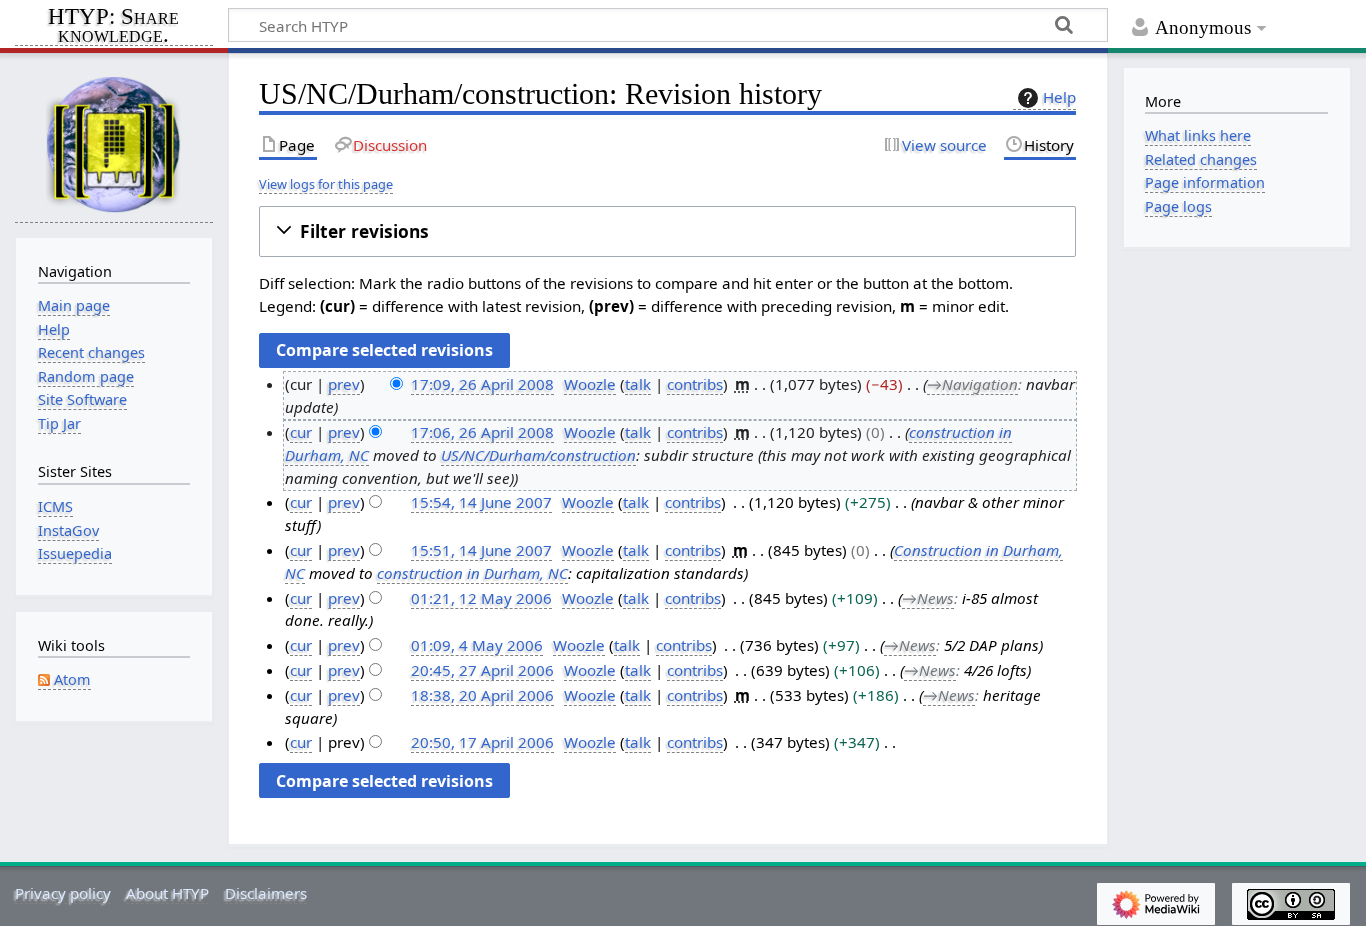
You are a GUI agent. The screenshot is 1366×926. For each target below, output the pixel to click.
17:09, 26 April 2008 (482, 384)
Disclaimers (266, 893)
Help (1059, 97)
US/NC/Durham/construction (538, 455)
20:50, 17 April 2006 (482, 742)
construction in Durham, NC (472, 573)
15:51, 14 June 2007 (481, 550)
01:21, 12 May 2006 (481, 598)
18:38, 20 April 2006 (482, 695)
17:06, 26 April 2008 (482, 432)
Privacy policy (63, 893)
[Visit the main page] (114, 143)
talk (638, 384)
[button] (667, 231)
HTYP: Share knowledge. (113, 27)
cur (301, 432)
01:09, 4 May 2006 (477, 645)
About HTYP (167, 893)
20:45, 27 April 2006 (482, 670)
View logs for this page (326, 184)
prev (344, 384)
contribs (695, 384)
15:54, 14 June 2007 (481, 502)
